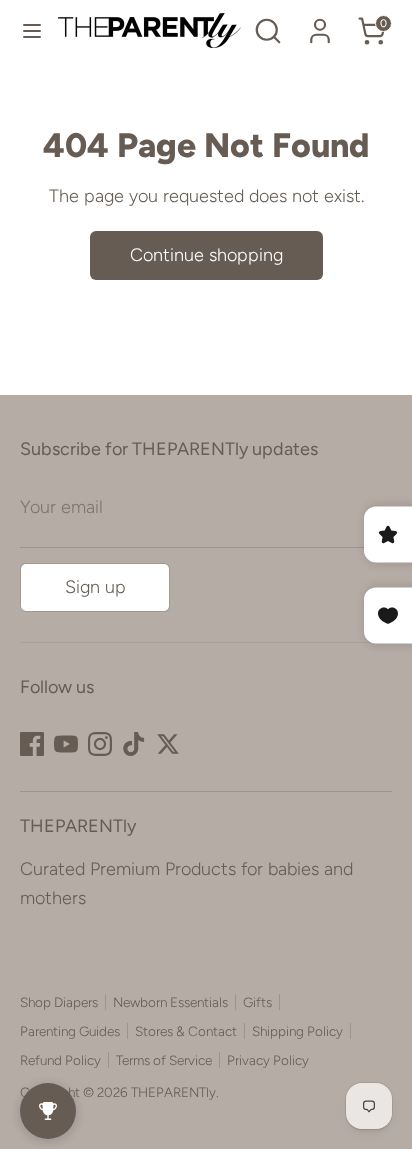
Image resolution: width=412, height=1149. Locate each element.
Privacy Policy (268, 1060)
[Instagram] (100, 744)
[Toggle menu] (29, 30)
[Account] (320, 25)
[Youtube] (66, 744)
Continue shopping (206, 255)
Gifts (257, 1002)
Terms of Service (164, 1060)
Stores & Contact (186, 1031)
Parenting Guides (70, 1031)
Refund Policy (60, 1060)
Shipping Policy (297, 1031)
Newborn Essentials (170, 1002)
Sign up (95, 587)
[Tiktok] (134, 744)
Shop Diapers (59, 1002)
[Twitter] (168, 744)
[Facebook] (32, 744)
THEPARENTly (173, 1092)
